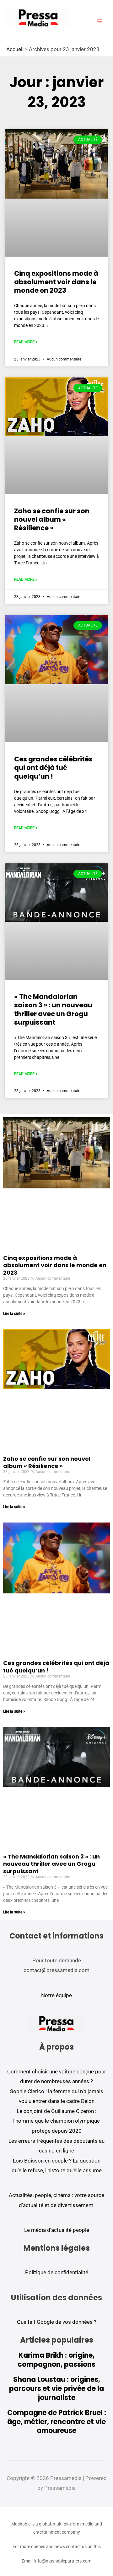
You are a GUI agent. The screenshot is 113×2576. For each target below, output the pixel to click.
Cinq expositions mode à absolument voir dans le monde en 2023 (56, 282)
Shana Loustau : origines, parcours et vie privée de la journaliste (56, 2388)
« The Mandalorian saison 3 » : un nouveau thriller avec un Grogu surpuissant (53, 1009)
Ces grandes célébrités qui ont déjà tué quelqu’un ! (53, 768)
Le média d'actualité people (57, 2230)
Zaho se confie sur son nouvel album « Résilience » (52, 520)
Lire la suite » (14, 1314)
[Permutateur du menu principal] (100, 21)
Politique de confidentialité (57, 2272)
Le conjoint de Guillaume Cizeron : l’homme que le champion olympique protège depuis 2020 (56, 2121)
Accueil (15, 49)
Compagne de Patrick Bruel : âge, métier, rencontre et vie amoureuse (57, 2422)
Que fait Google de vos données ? (57, 2322)
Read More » (26, 342)
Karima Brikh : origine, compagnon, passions (56, 2360)
